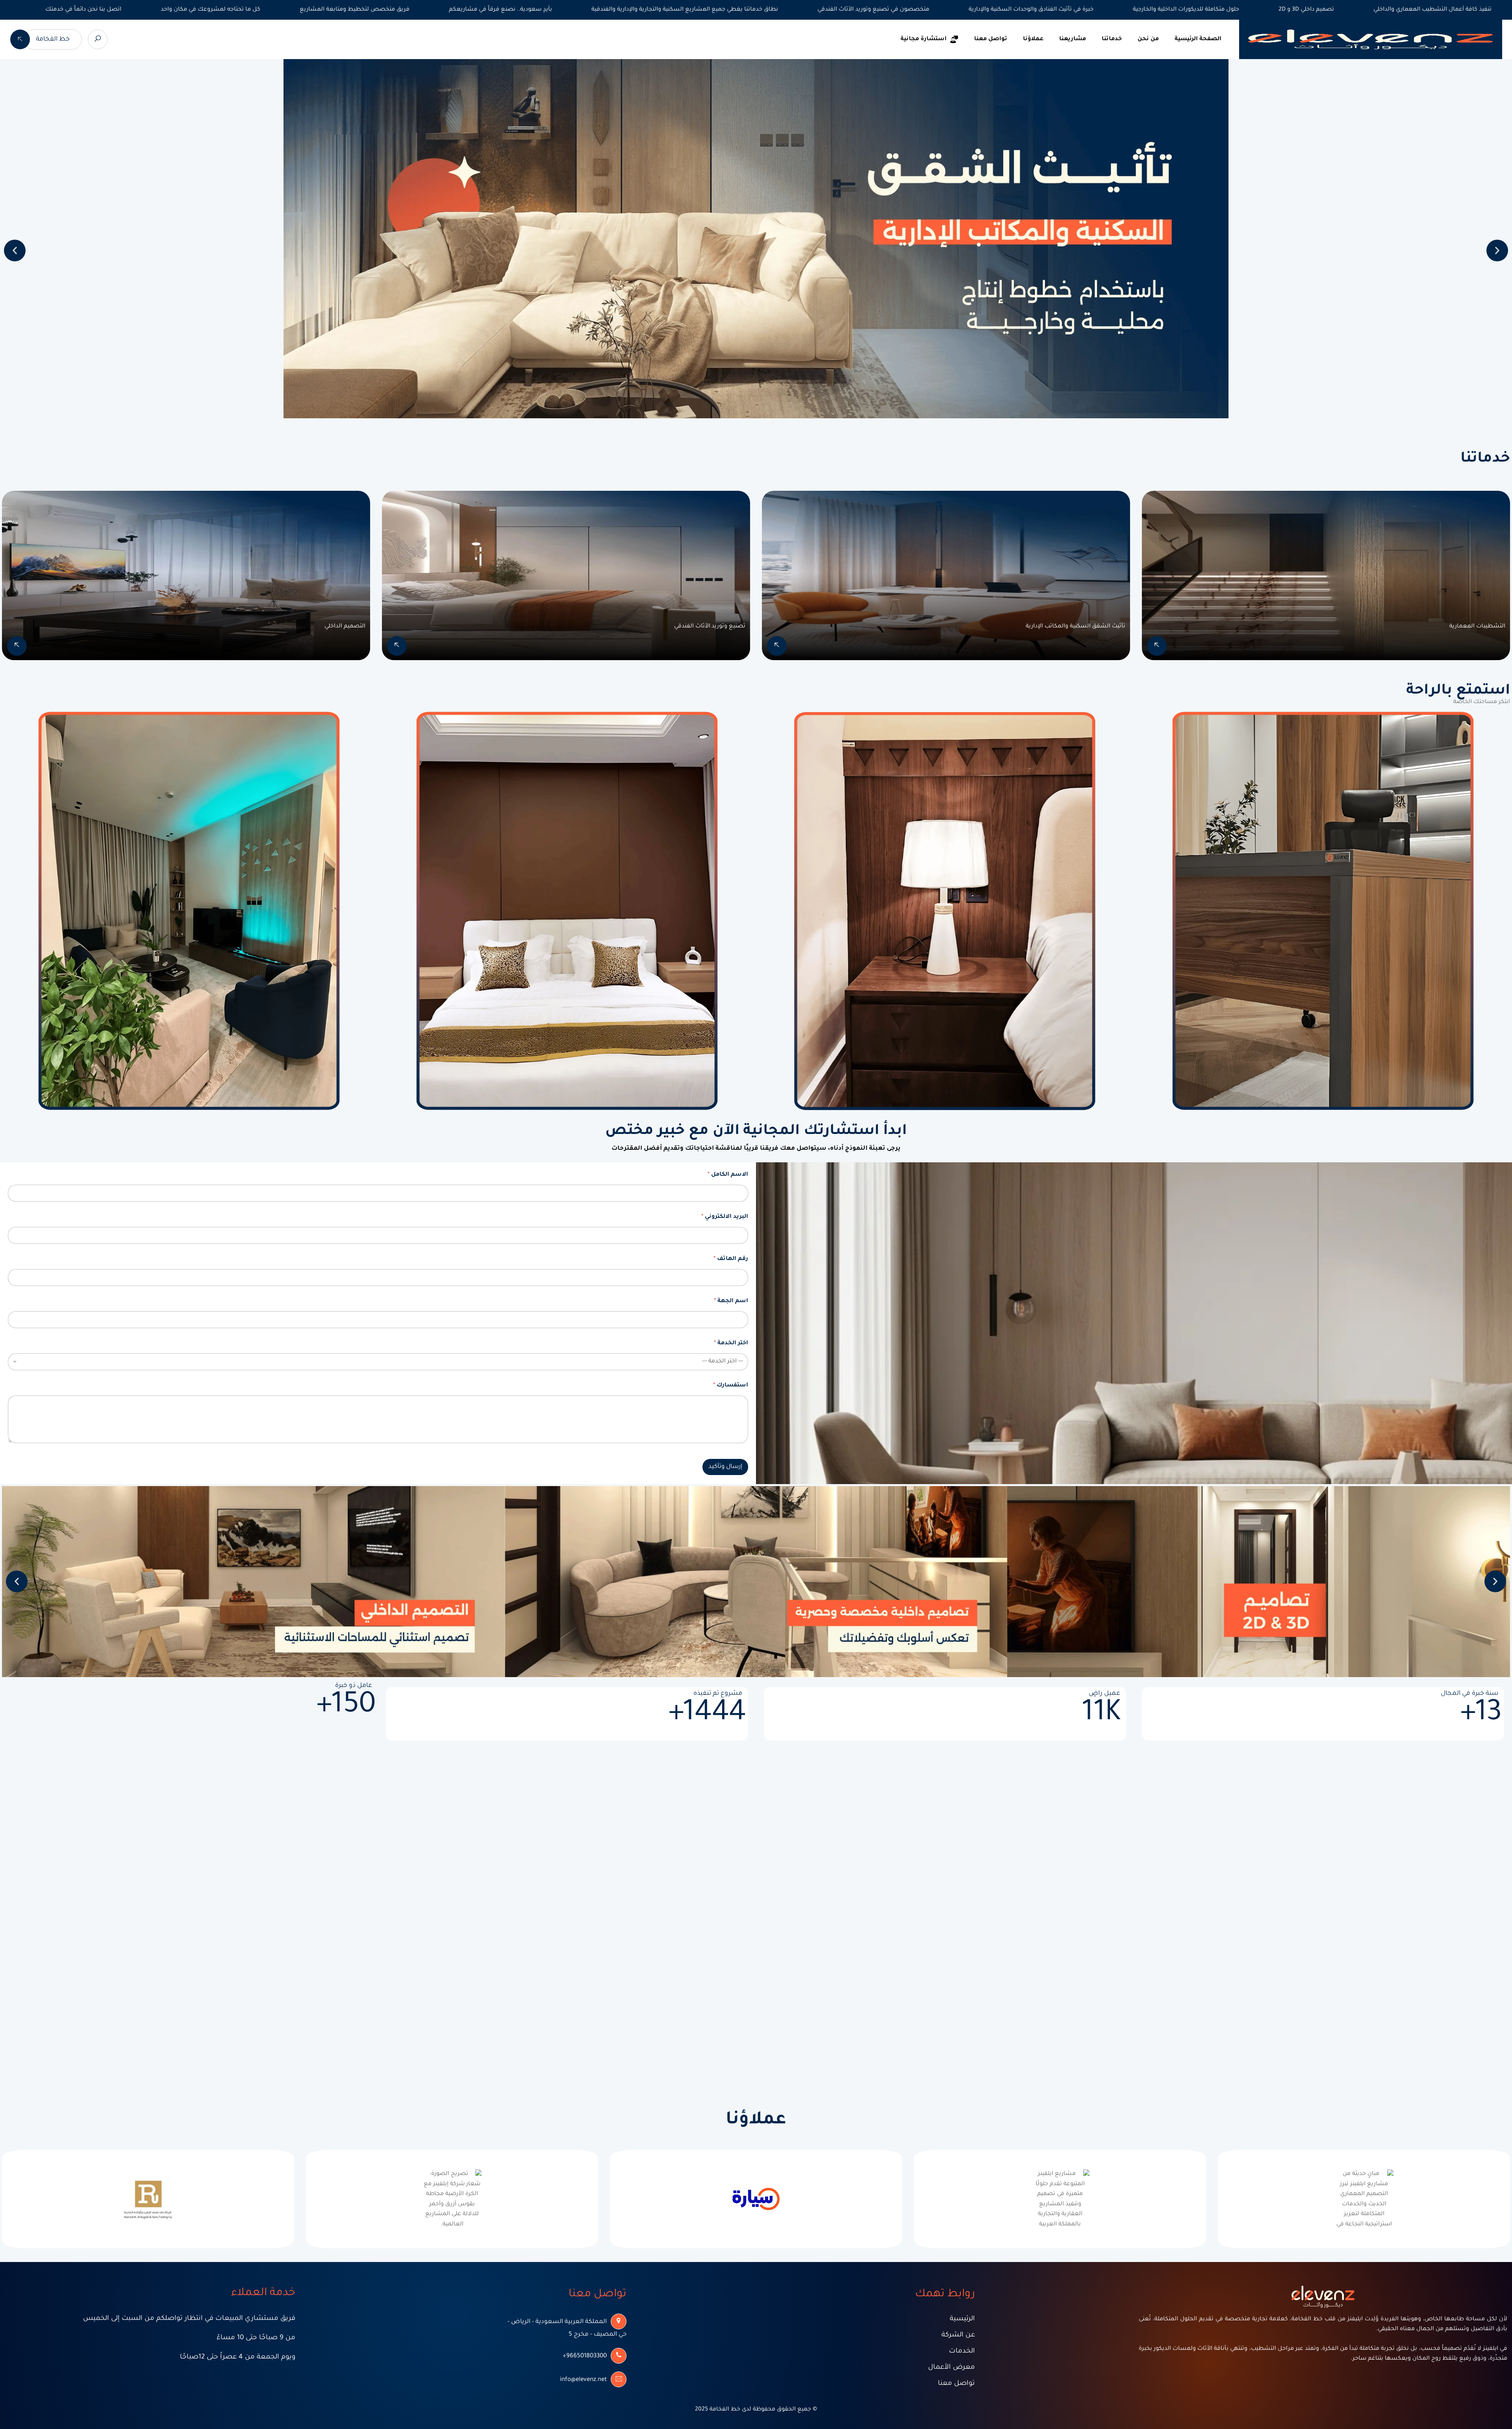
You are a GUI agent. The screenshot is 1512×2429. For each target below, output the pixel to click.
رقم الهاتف (731, 1259)
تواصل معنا (991, 39)
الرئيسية (962, 2319)
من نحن (1148, 39)
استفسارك (731, 1386)
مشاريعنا (1073, 39)
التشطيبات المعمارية (1477, 627)
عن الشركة (958, 2335)
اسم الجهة (731, 1301)
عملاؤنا (1033, 39)
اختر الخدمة (731, 1343)
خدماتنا (1112, 39)
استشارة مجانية (924, 39)
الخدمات (962, 2352)
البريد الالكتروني (725, 1217)
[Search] (98, 39)
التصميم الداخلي (345, 627)
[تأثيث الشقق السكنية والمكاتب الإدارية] (777, 646)
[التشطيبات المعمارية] (1157, 646)
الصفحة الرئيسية (1198, 39)
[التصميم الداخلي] (17, 646)
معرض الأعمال (951, 2368)
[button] (15, 251)
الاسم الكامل (728, 1175)
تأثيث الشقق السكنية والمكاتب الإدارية (1076, 627)
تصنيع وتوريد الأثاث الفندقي (710, 627)
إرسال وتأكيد (725, 1467)
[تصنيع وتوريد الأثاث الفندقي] (397, 646)
